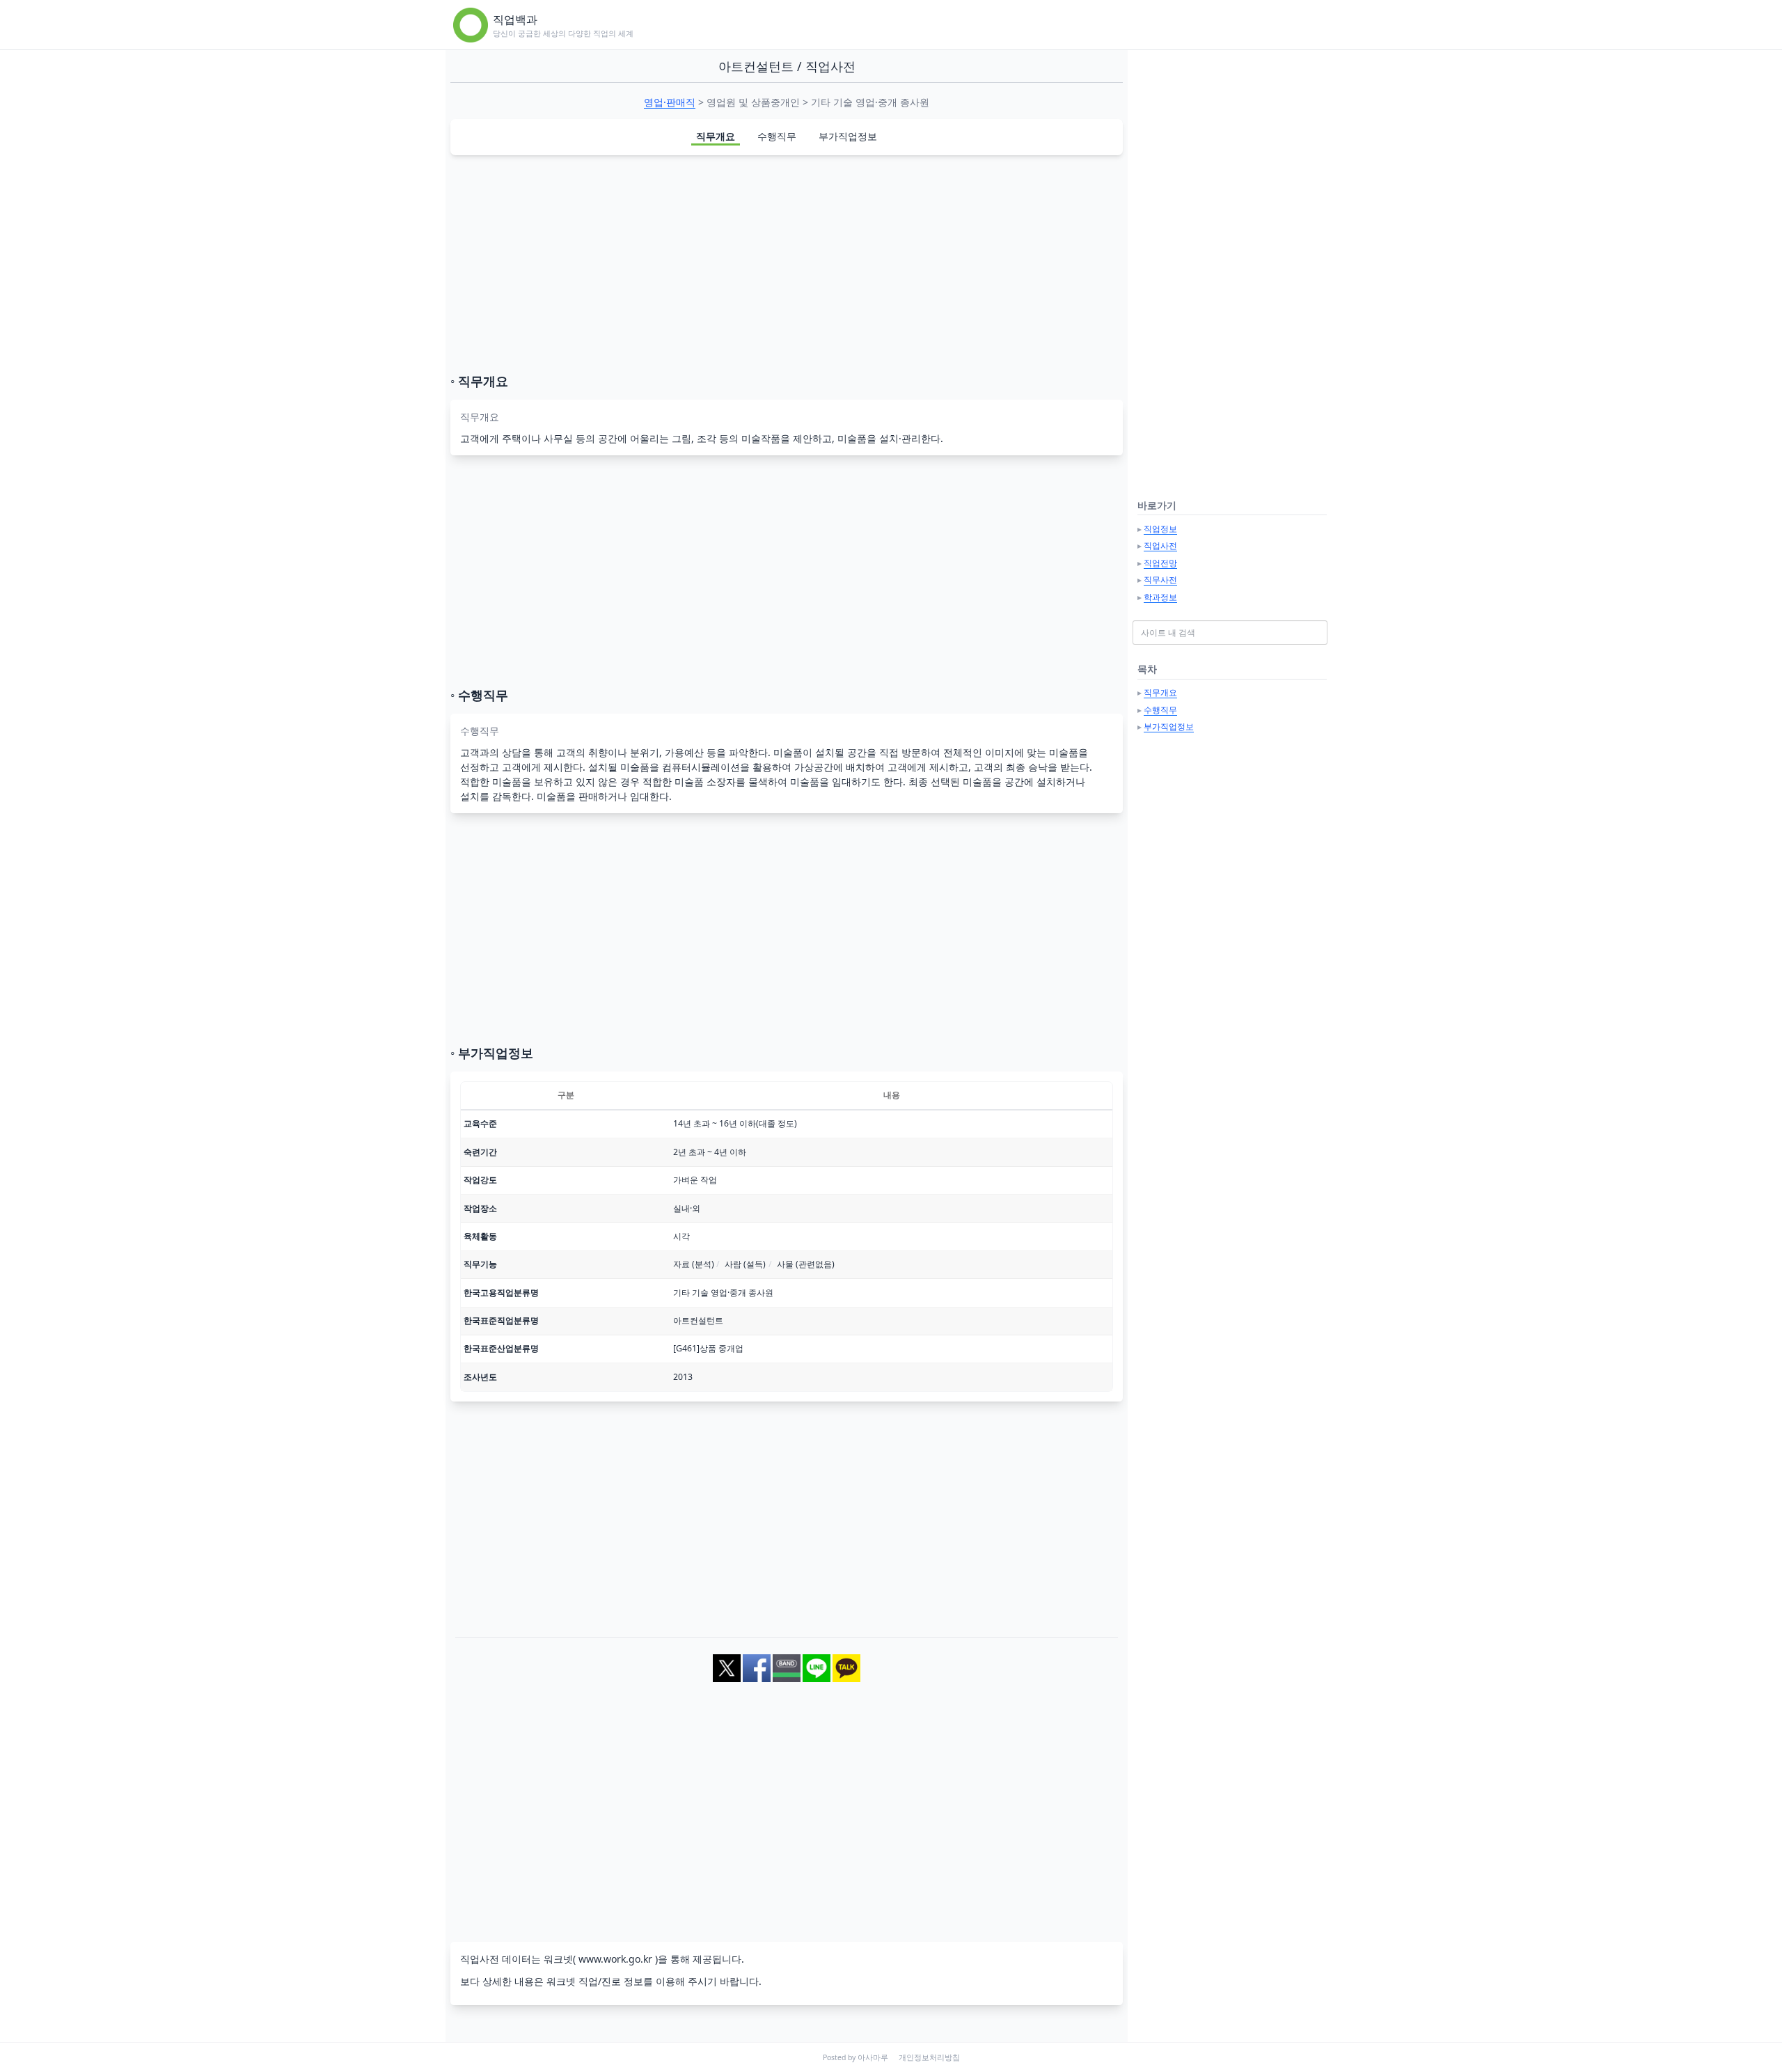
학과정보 (1160, 597)
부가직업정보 (848, 136)
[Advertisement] (787, 264)
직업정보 (1160, 529)
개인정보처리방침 (929, 2057)
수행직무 (777, 136)
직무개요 (716, 136)
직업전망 (1160, 563)
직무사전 (1160, 580)
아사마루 (873, 2057)
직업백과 (515, 19)
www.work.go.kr (615, 1959)
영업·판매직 (670, 102)
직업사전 (1160, 546)
